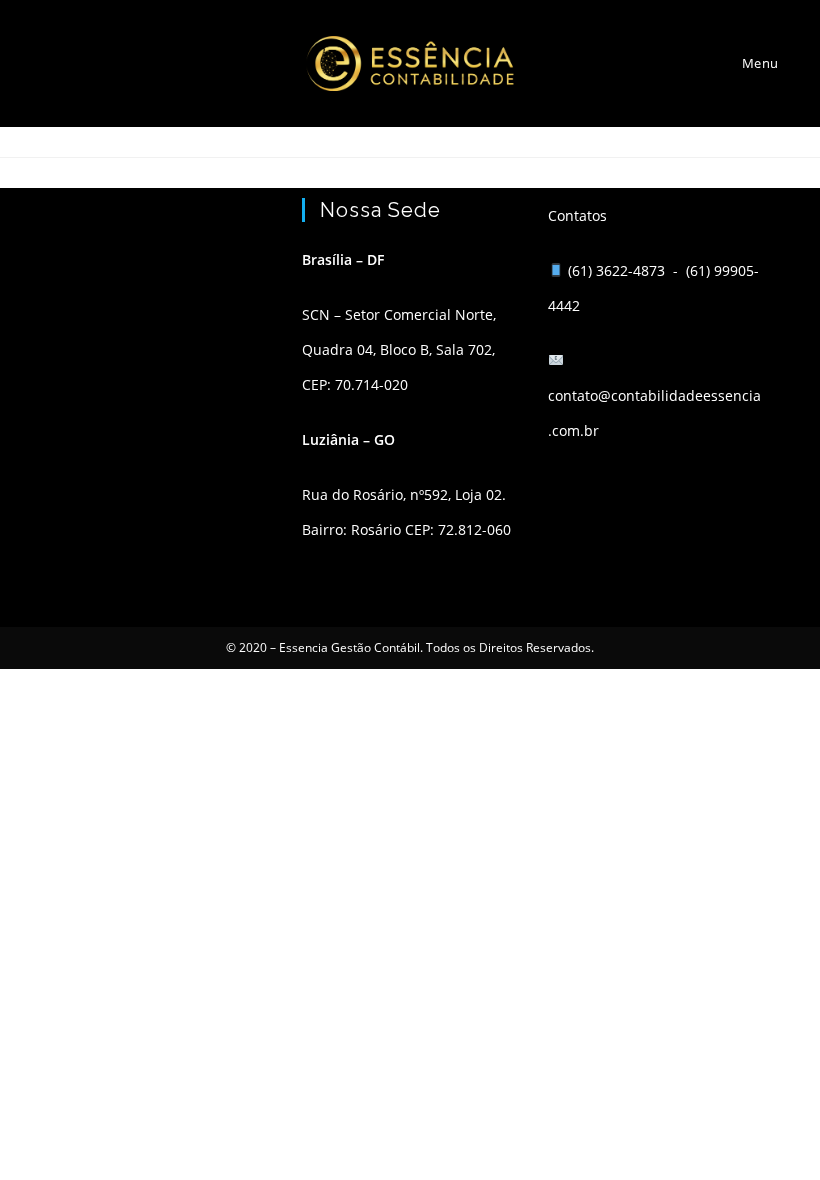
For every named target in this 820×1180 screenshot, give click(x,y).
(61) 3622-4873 (618, 270)
